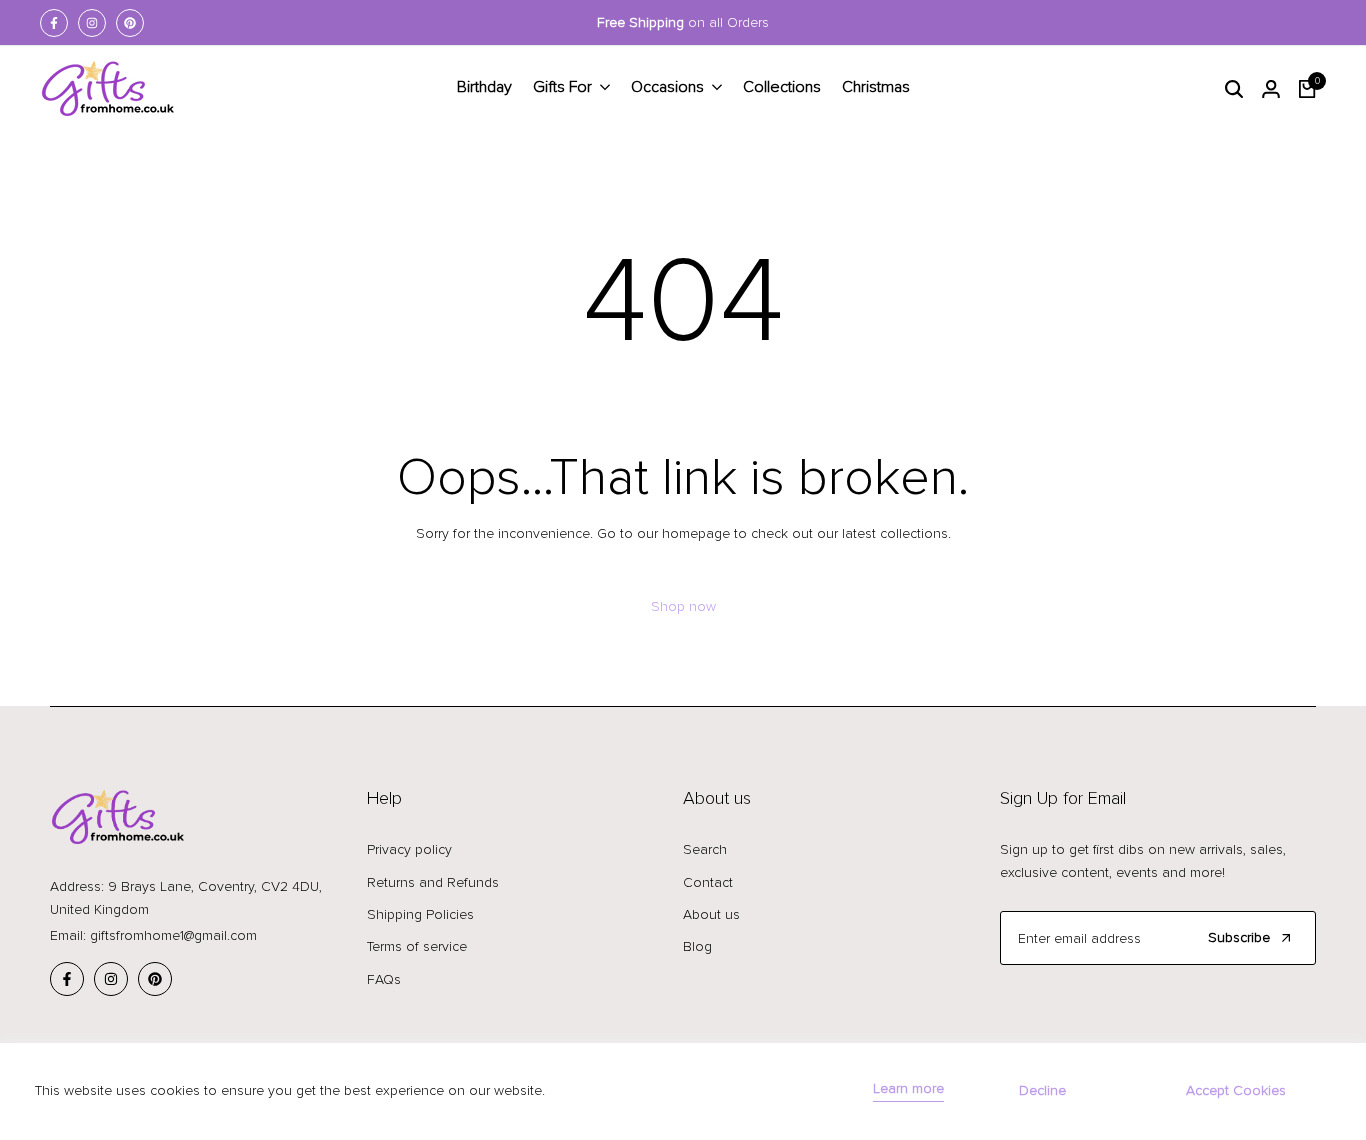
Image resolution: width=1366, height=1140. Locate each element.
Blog (697, 946)
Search (705, 849)
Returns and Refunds (433, 882)
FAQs (384, 979)
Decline (1042, 1090)
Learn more (908, 1089)
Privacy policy (409, 849)
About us (711, 914)
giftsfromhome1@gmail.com (173, 935)
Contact (708, 882)
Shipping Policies (420, 914)
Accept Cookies (1236, 1090)
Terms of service (417, 946)
